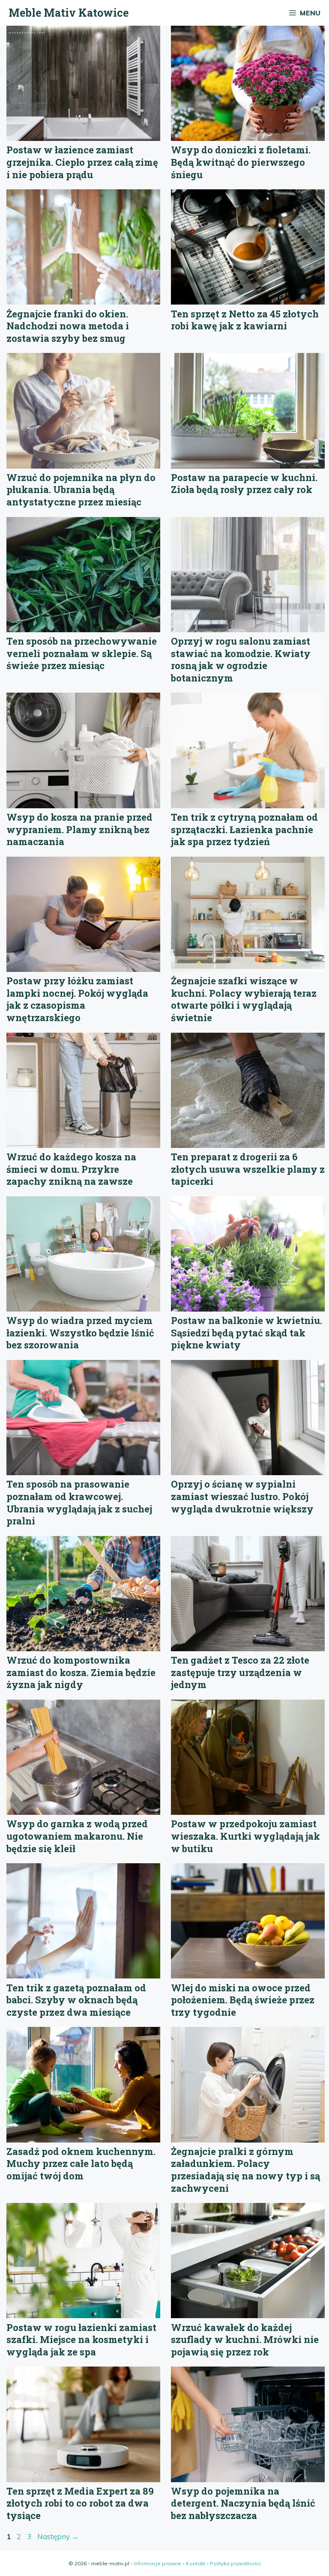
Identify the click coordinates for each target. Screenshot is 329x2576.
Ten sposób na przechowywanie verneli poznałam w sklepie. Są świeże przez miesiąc (82, 653)
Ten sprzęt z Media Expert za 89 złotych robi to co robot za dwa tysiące (80, 2503)
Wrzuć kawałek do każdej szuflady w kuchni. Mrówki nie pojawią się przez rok (245, 2340)
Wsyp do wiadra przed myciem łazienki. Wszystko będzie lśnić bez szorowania (80, 1333)
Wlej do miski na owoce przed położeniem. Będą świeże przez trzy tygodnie (243, 2000)
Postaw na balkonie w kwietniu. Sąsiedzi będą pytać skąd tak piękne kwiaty (247, 1333)
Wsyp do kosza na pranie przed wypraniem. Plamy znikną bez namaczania (79, 829)
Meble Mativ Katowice (69, 13)
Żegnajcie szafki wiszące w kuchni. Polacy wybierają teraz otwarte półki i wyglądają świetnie (244, 999)
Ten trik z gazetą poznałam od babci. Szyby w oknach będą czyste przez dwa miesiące (76, 2000)
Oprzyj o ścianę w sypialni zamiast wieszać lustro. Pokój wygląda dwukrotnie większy (242, 1496)
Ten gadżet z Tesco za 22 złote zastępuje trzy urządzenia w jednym (240, 1672)
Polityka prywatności (235, 2563)
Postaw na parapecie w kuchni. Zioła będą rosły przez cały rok (244, 484)
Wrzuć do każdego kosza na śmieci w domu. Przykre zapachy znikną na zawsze (71, 1169)
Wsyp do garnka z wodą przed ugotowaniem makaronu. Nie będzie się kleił (77, 1836)
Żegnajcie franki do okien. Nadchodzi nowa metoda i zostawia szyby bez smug (68, 326)
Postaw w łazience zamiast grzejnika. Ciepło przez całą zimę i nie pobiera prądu (82, 162)
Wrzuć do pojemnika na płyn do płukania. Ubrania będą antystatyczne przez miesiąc (81, 490)
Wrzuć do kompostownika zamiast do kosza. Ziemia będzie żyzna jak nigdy (81, 1672)
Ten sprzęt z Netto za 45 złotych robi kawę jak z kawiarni (245, 320)
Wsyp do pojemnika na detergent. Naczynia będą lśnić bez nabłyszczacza (243, 2503)
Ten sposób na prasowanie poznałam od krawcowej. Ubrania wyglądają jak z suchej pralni (79, 1502)
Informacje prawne (158, 2563)
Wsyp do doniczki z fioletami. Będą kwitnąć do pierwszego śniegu (241, 162)
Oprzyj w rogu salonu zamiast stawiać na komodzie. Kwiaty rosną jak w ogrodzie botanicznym (241, 659)
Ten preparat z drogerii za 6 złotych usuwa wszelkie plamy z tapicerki (248, 1169)
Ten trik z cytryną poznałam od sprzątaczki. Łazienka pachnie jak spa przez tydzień (244, 829)
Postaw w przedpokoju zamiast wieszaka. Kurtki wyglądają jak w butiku (245, 1836)
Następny (58, 2536)
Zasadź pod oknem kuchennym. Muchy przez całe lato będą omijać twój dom (81, 2164)
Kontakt (196, 2563)
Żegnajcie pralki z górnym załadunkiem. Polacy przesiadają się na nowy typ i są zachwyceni (245, 2170)
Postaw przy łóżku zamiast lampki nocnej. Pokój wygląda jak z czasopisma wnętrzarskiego (77, 999)
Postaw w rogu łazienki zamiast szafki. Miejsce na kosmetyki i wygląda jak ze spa (81, 2340)
